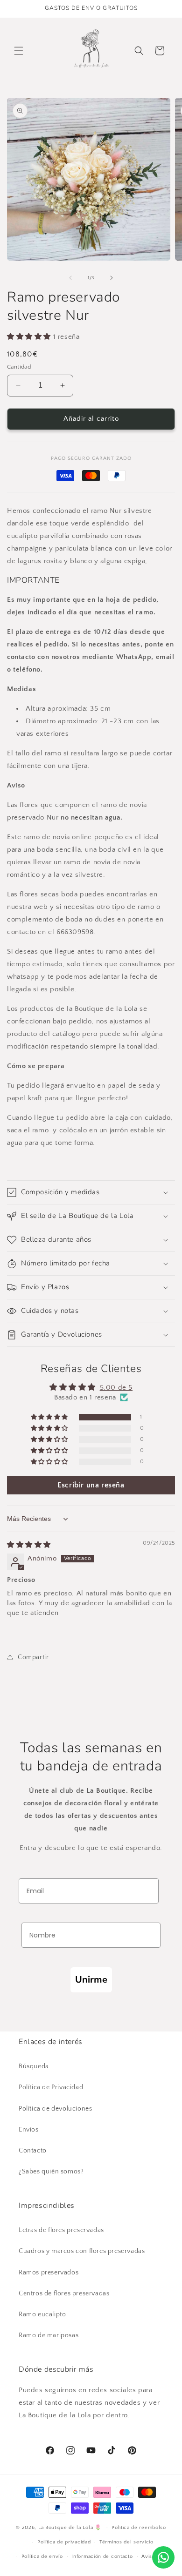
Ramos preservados (49, 2273)
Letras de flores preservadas (61, 2230)
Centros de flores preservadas (64, 2294)
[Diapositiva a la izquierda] (70, 278)
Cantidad (19, 367)
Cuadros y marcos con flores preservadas (82, 2251)
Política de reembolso (139, 2528)
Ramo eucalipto (42, 2314)
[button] (19, 51)
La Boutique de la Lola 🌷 (70, 2528)
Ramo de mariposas (49, 2335)
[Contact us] (163, 2557)
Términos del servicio (126, 2542)
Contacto (33, 2151)
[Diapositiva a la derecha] (112, 278)
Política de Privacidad (51, 2087)
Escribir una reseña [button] (91, 1485)
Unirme (91, 1980)
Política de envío (42, 2556)
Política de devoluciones (55, 2109)
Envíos (29, 2130)
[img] (29, 1545)
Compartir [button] (33, 1657)
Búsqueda (34, 2066)
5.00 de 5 (116, 1388)
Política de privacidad (64, 2542)
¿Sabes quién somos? (51, 2172)
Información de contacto (102, 2556)
